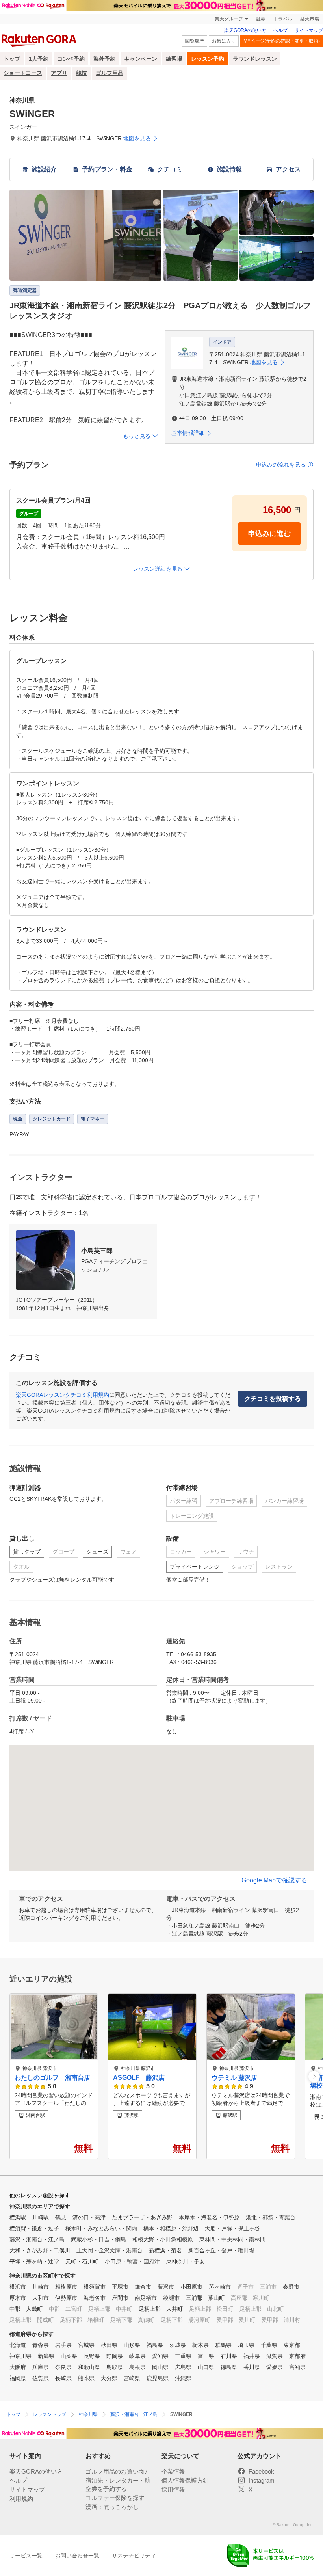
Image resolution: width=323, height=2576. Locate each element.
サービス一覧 (26, 2556)
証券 (261, 19)
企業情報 (173, 2471)
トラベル (283, 19)
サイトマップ (309, 30)
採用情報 (173, 2489)
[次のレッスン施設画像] (314, 2076)
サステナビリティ (134, 2556)
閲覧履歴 (195, 41)
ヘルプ (280, 30)
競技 (82, 73)
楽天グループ (229, 19)
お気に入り (224, 41)
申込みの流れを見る (281, 465)
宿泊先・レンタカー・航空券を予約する (118, 2485)
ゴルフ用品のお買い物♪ (117, 2471)
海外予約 (104, 59)
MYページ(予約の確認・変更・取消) (282, 41)
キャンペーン (141, 59)
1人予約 (39, 59)
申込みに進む (269, 534)
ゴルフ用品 (110, 73)
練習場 (174, 59)
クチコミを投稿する (273, 1399)
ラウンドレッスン (255, 59)
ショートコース (23, 73)
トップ (12, 59)
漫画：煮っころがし (112, 2507)
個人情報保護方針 (185, 2480)
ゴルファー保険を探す (115, 2498)
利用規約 (21, 2499)
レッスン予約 (208, 59)
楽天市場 (310, 19)
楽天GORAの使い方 (245, 30)
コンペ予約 (71, 59)
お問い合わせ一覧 (77, 2556)
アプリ (59, 73)
